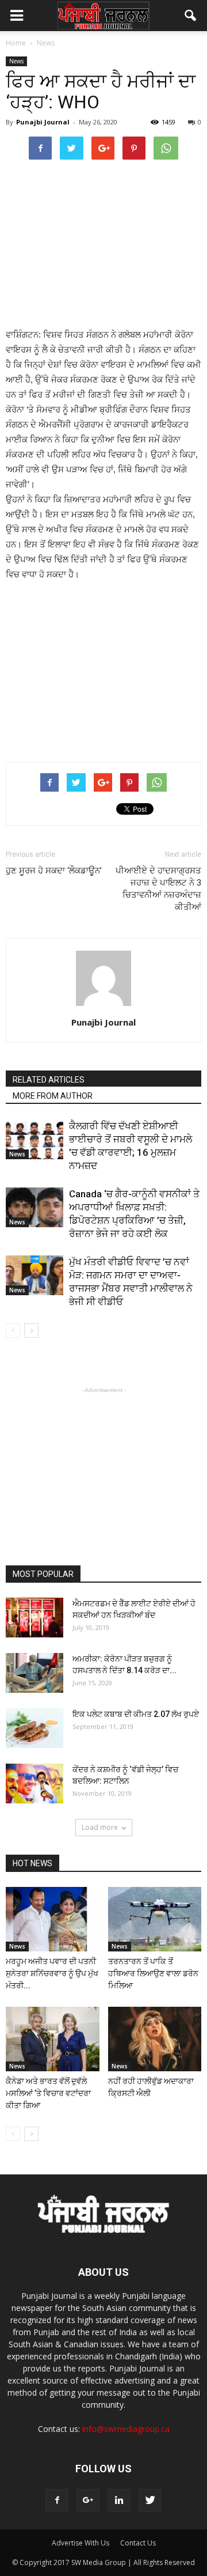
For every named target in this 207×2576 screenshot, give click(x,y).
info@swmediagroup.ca (126, 2429)
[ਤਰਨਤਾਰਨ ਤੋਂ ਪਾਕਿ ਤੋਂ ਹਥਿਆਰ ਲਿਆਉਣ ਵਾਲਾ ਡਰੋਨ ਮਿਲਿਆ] (155, 1919)
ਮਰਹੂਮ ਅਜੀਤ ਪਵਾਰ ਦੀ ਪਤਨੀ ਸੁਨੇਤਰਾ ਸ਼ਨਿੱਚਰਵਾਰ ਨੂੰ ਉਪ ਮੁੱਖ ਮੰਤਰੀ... (52, 1973)
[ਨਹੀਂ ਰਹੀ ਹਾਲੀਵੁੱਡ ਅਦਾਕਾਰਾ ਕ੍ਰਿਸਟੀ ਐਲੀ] (155, 2039)
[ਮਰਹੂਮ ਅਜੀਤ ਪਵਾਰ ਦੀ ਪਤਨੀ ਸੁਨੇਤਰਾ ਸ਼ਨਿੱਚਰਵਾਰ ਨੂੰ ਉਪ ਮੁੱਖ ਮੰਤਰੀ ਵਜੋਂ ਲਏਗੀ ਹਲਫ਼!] (53, 1919)
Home (16, 43)
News (16, 61)
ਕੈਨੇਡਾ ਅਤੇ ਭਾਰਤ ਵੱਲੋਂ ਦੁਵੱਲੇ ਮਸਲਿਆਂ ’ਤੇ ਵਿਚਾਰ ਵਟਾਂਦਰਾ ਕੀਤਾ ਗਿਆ (48, 2093)
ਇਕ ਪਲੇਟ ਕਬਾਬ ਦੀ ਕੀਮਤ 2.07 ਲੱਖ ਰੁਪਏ (136, 1714)
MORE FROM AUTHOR (53, 1096)
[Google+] (88, 2501)
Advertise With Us (80, 2543)
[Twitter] (150, 2501)
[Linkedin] (119, 2501)
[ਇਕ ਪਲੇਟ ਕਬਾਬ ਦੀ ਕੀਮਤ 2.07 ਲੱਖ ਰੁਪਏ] (34, 1728)
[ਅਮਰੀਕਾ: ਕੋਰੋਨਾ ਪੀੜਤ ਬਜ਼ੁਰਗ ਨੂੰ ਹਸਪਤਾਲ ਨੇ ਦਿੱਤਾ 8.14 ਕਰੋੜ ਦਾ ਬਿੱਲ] (34, 1673)
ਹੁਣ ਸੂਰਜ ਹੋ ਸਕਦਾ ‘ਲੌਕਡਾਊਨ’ (54, 871)
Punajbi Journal (43, 122)
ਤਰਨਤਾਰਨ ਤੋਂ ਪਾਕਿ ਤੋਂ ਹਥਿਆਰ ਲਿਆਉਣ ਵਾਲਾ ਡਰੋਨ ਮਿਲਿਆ (153, 1973)
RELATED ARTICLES (49, 1080)
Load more (100, 1827)
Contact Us (138, 2543)
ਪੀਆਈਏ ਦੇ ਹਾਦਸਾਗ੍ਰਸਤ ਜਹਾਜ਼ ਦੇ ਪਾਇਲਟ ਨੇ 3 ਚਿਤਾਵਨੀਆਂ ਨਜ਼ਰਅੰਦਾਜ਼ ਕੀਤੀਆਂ (158, 889)
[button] (191, 16)
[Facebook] (57, 2501)
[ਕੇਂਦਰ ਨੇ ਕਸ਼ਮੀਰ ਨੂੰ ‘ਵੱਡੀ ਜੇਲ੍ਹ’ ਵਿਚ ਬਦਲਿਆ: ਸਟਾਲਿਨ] (34, 1783)
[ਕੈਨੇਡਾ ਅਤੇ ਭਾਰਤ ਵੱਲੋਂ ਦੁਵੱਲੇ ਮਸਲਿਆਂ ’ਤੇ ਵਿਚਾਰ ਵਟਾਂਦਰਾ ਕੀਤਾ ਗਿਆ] (53, 2039)
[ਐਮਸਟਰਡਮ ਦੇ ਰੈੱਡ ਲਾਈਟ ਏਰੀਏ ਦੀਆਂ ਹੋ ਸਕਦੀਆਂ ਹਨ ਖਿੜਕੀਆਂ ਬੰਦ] (34, 1618)
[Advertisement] (103, 243)
